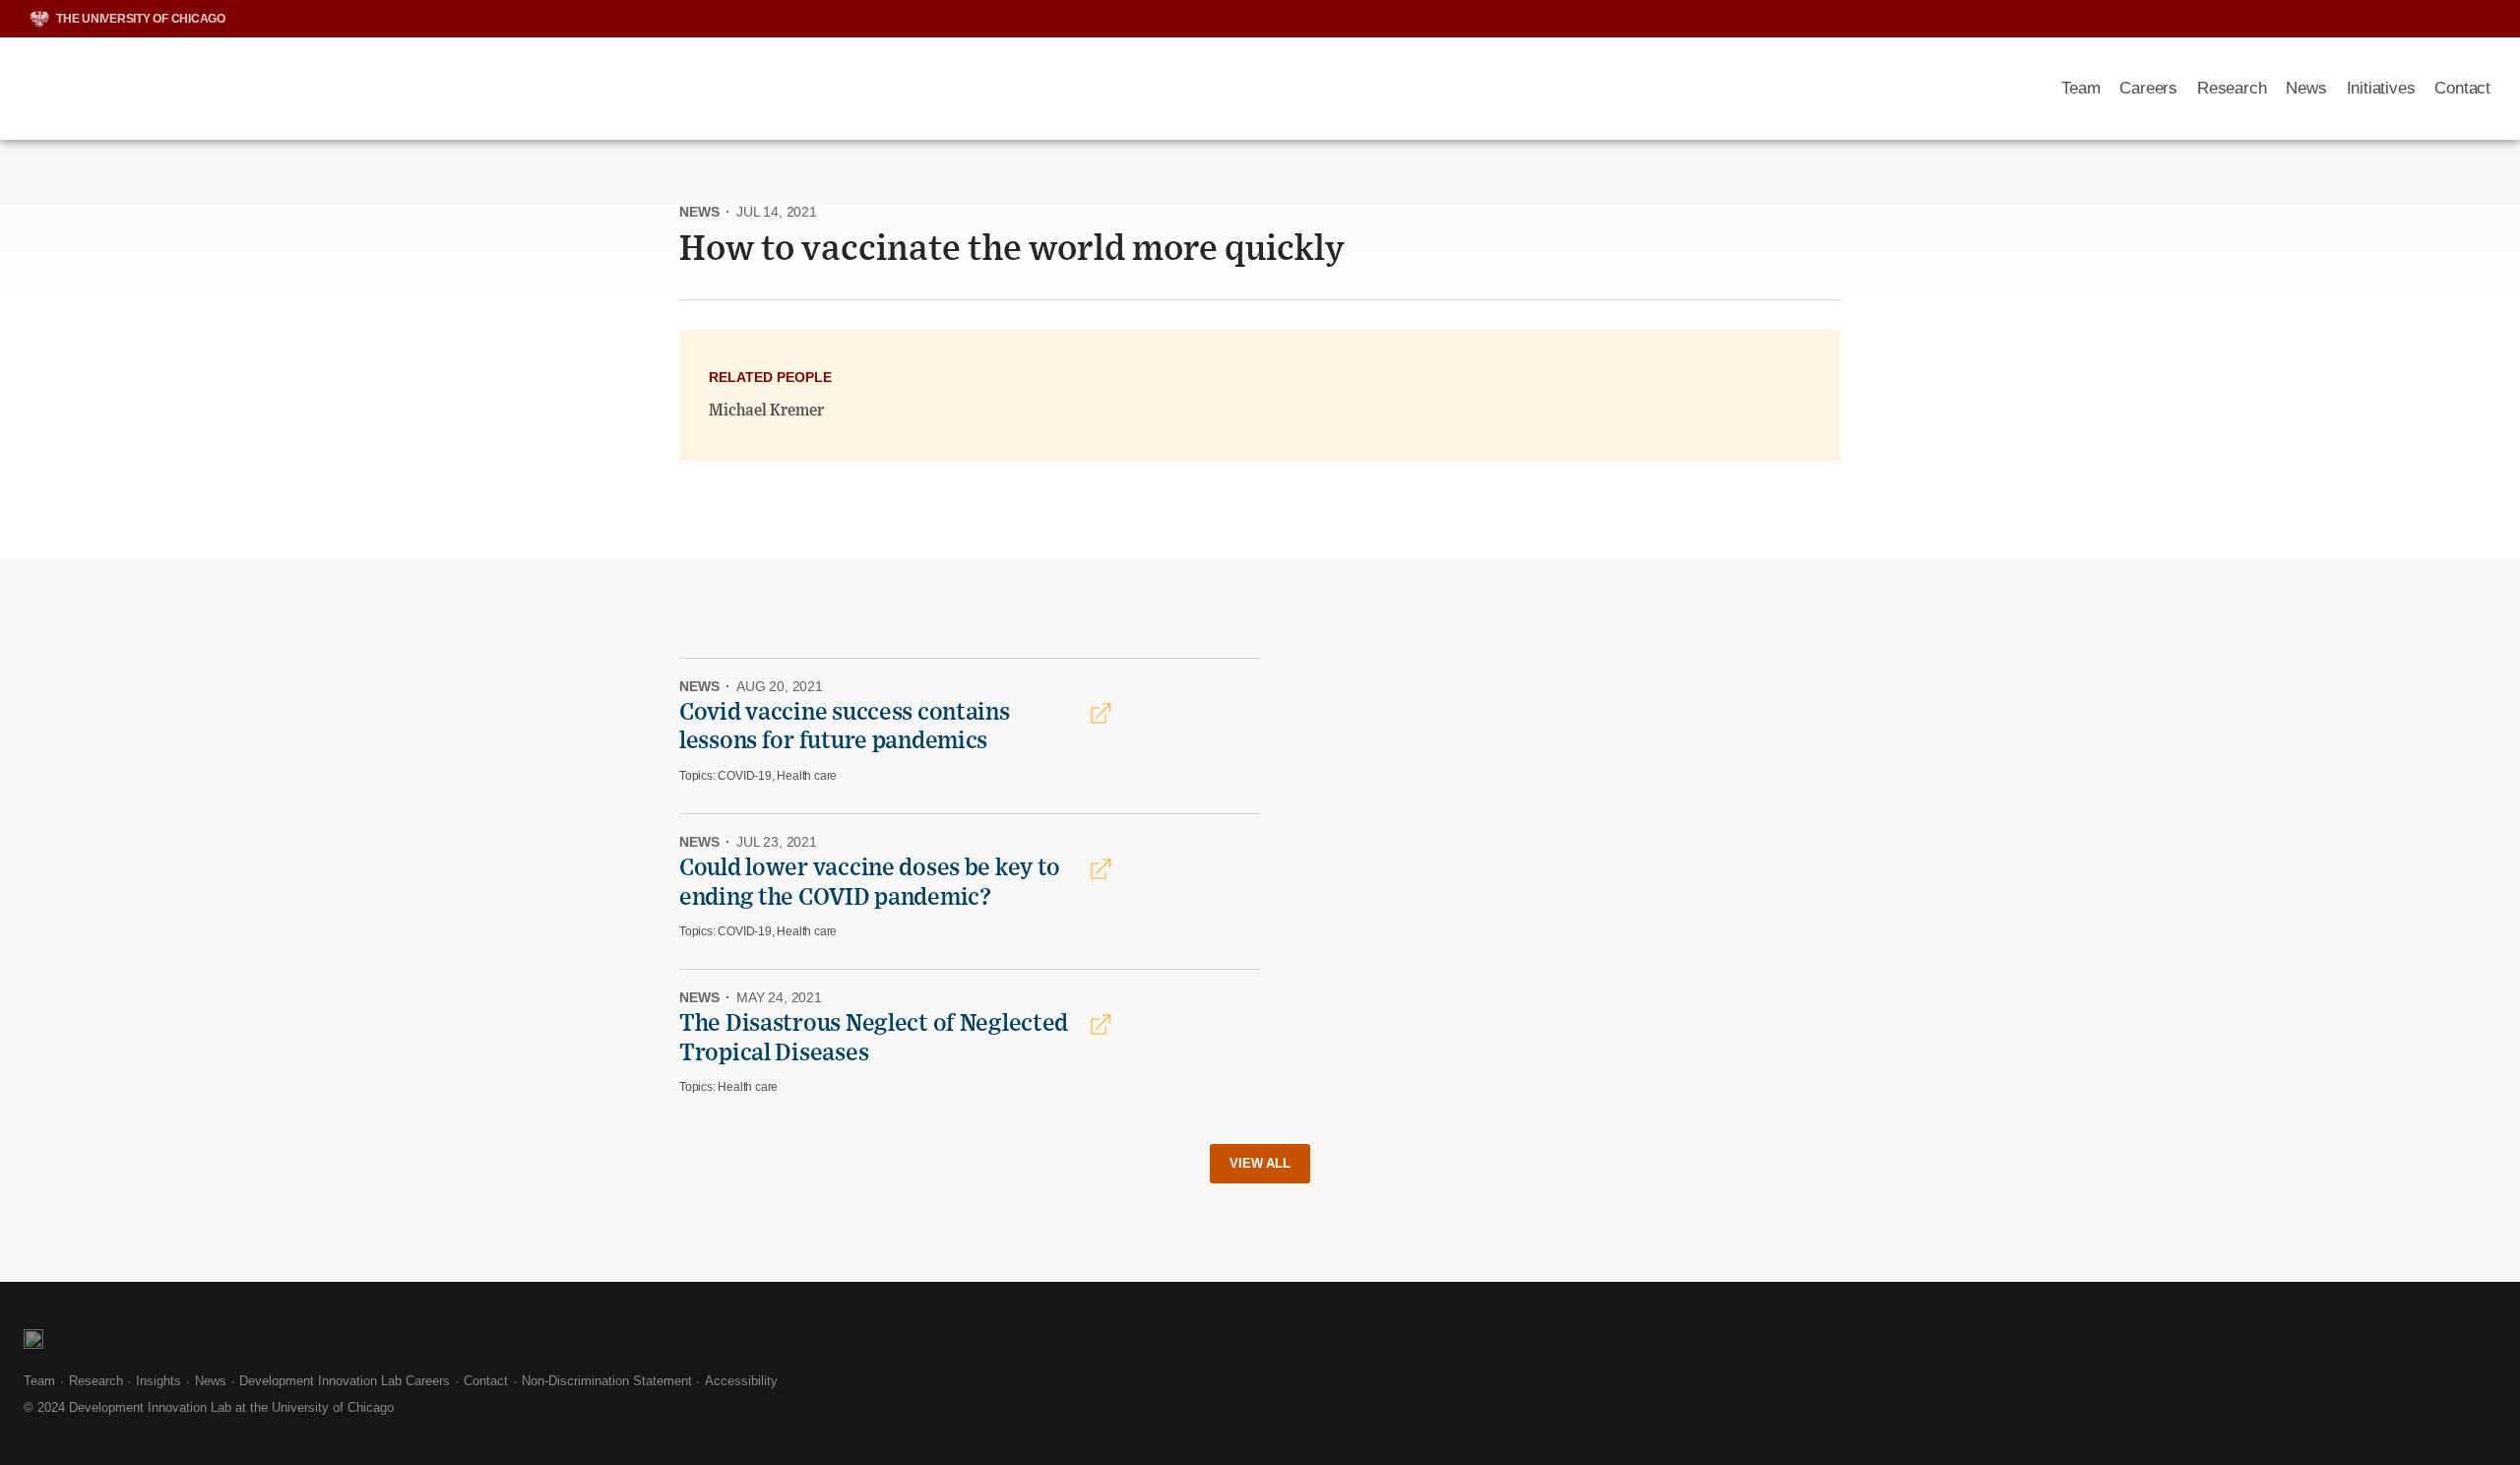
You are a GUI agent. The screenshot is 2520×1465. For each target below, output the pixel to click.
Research (2232, 88)
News (2306, 88)
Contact (2462, 88)
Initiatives (2381, 88)
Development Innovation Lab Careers (345, 1381)
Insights (158, 1381)
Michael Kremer (766, 411)
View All (1260, 1163)
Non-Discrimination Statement (607, 1381)
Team (2080, 88)
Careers (2148, 88)
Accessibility (741, 1381)
